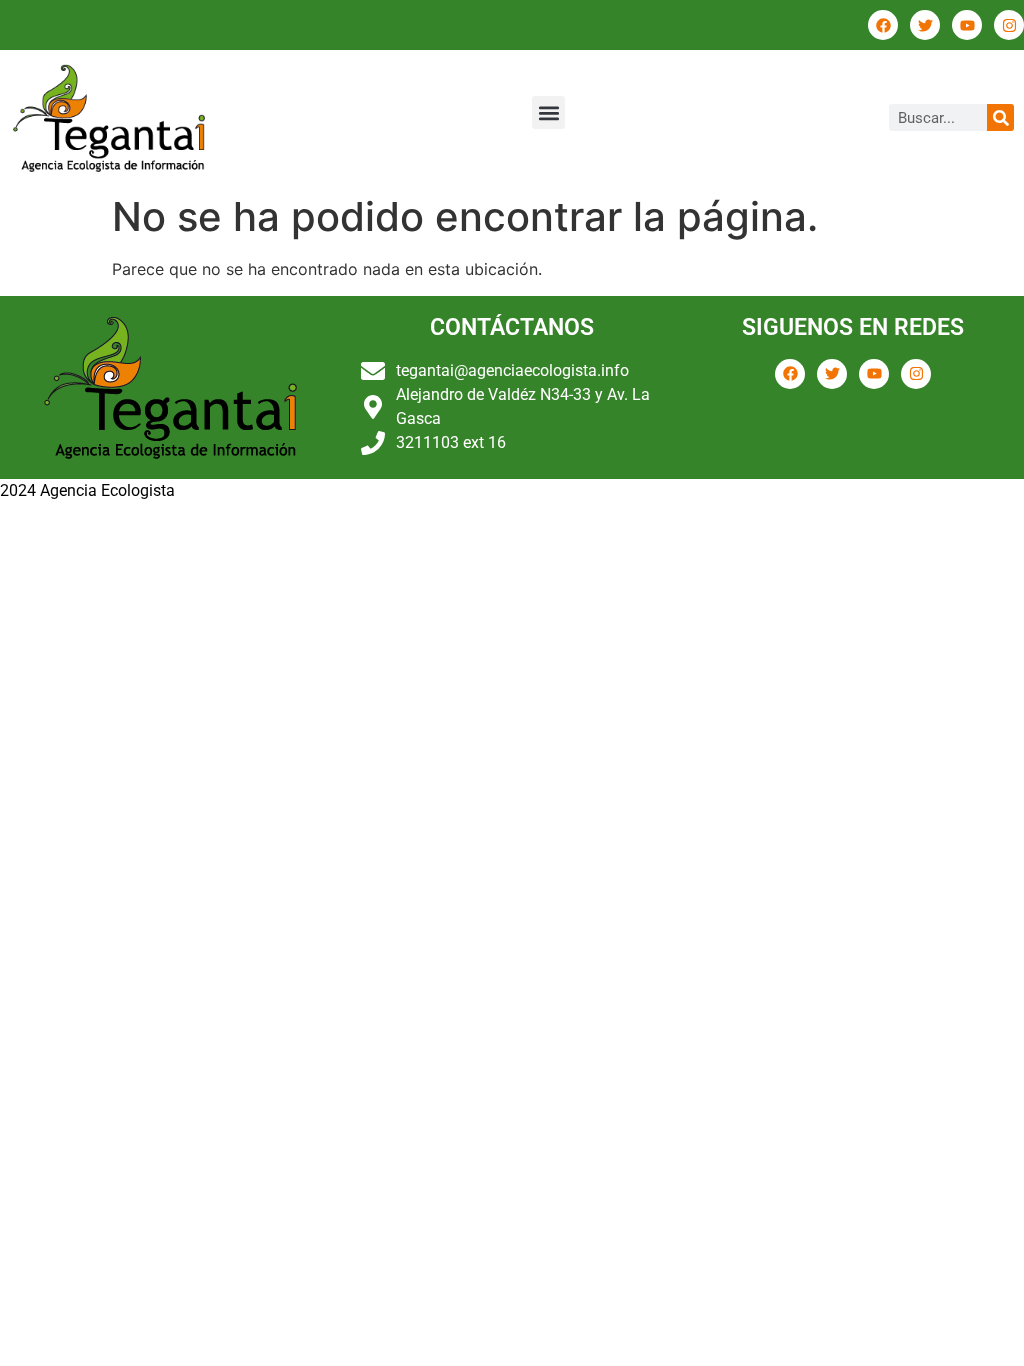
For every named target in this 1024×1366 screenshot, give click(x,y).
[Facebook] (883, 25)
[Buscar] (1000, 117)
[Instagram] (1009, 25)
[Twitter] (925, 25)
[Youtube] (967, 25)
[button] (548, 112)
